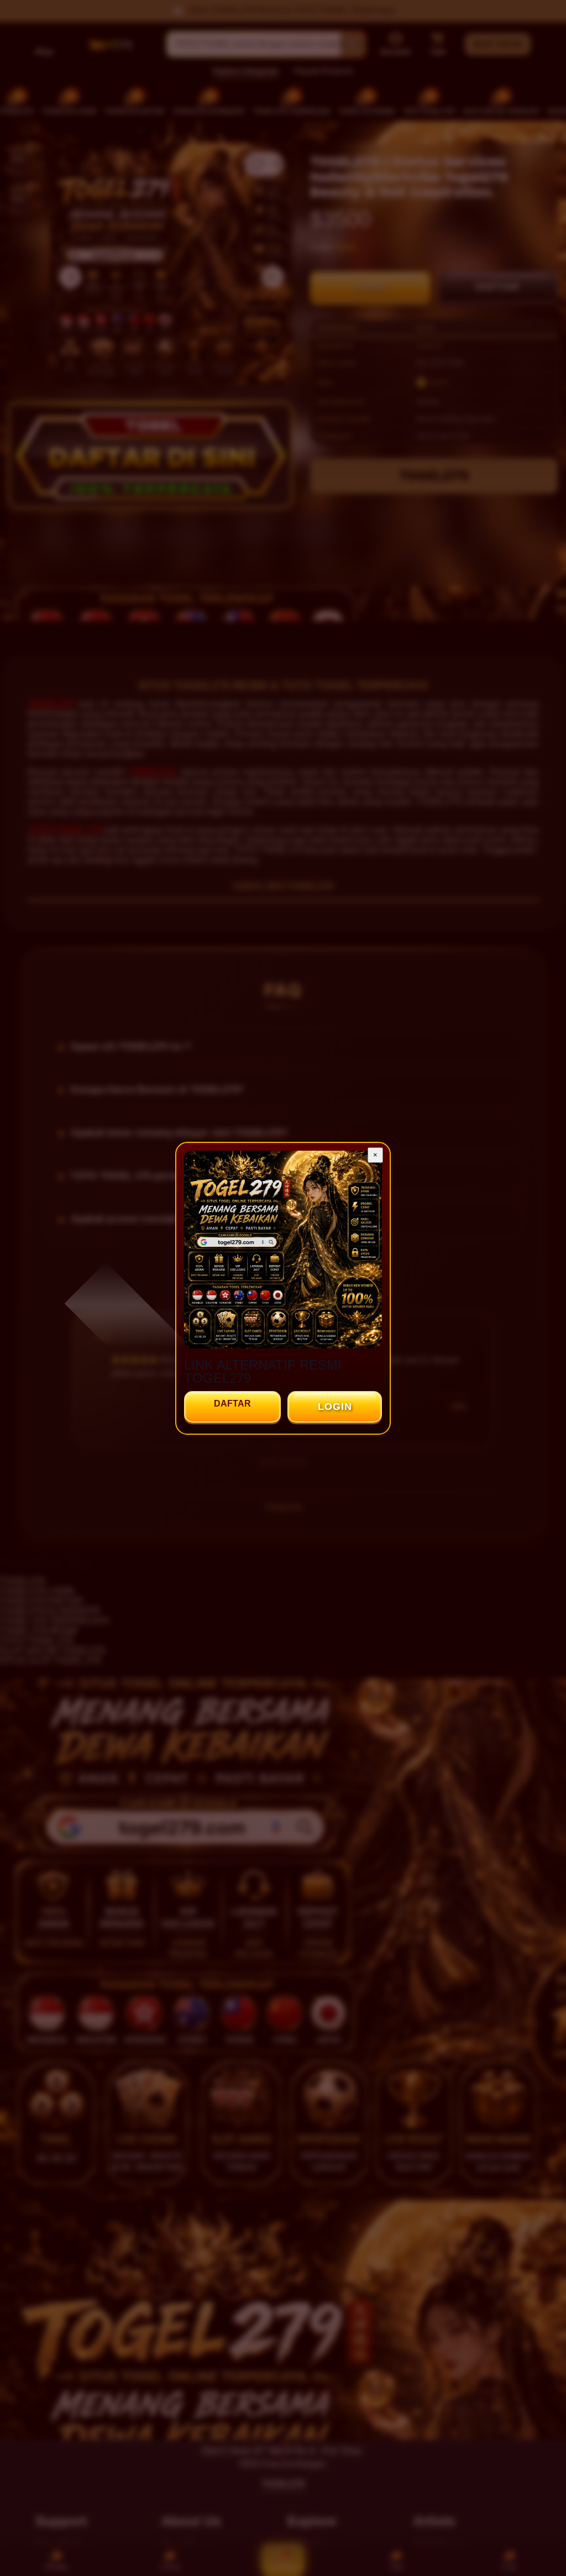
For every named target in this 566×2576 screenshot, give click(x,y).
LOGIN (335, 1407)
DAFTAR (232, 1404)
